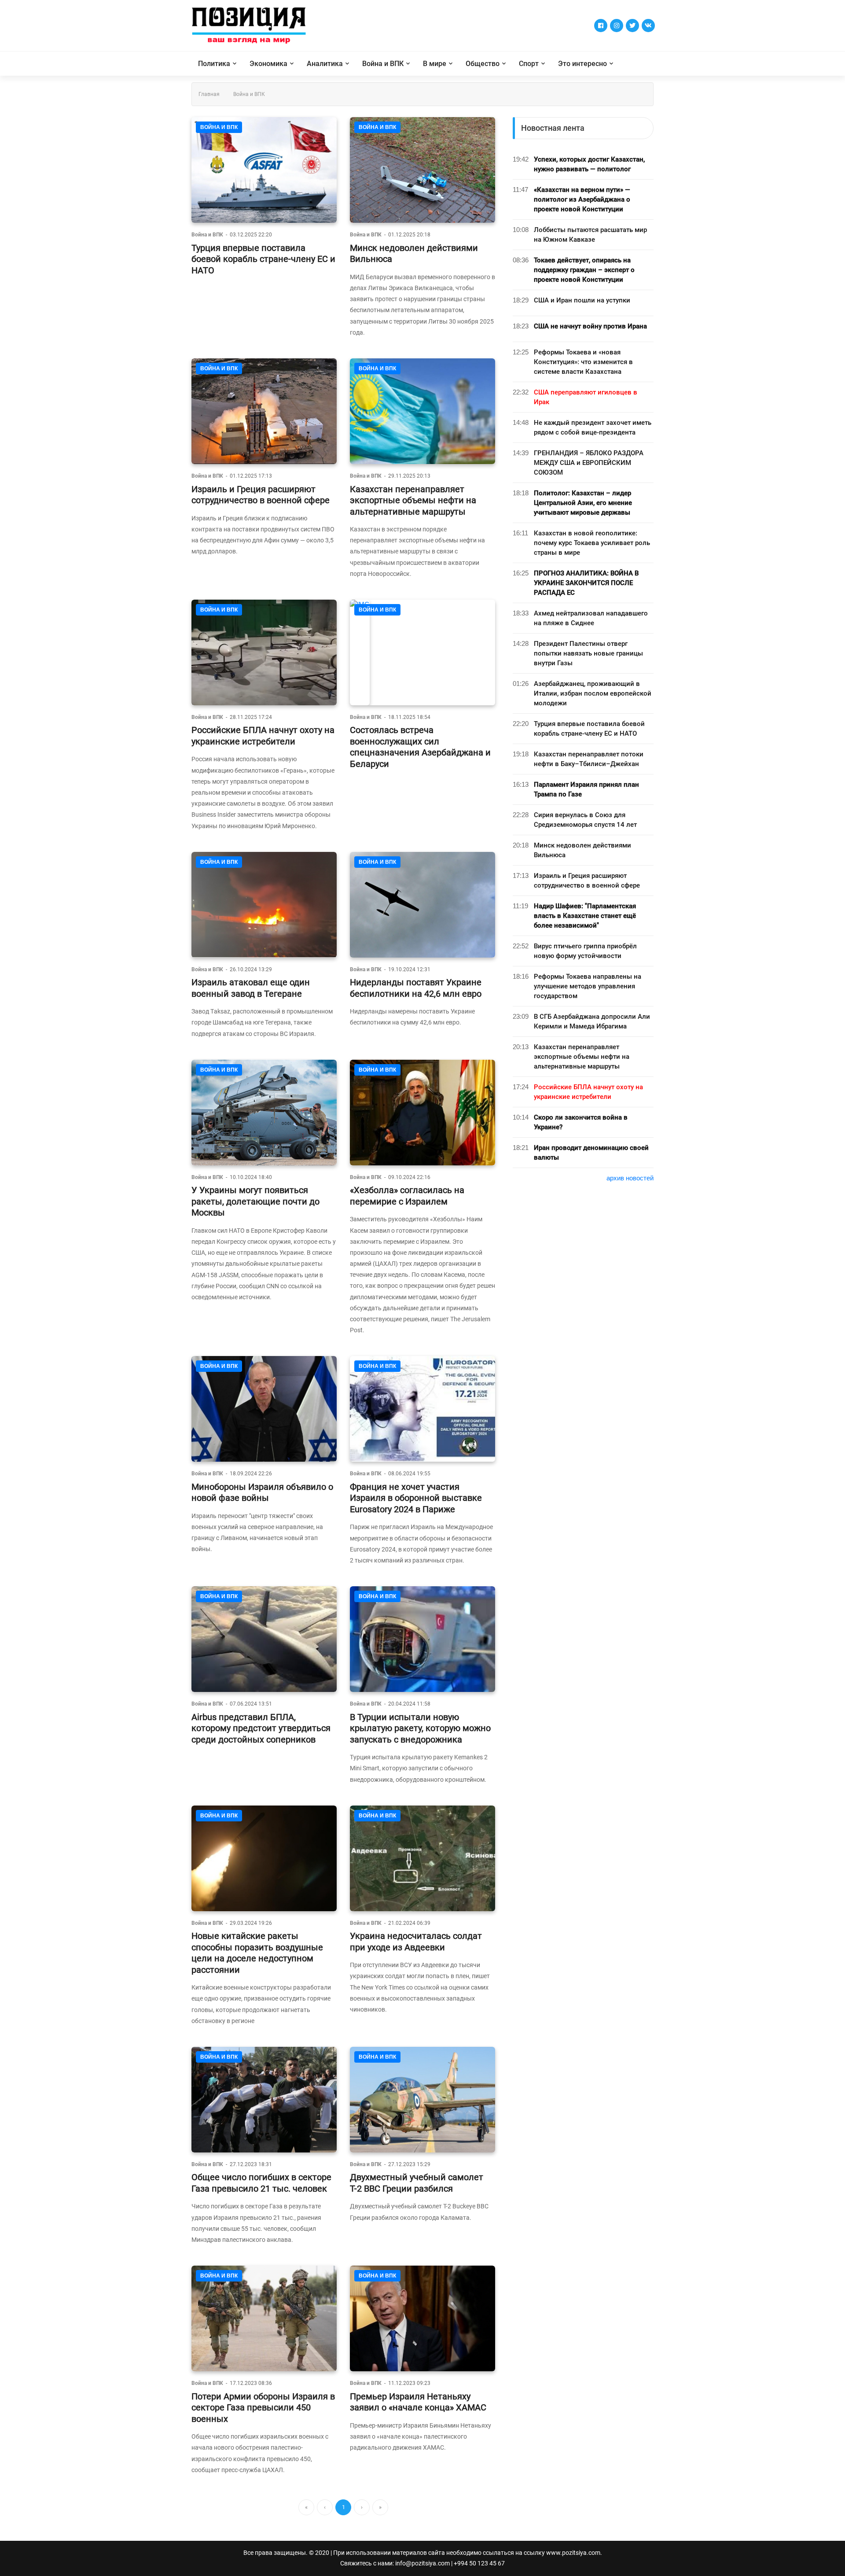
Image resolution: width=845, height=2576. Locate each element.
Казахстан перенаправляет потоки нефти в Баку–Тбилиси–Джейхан (589, 759)
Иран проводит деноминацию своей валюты (591, 1153)
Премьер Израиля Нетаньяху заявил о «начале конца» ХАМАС (418, 2402)
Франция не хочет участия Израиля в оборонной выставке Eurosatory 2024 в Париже (416, 1498)
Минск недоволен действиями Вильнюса (582, 850)
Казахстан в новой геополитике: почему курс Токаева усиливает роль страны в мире (592, 543)
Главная (209, 94)
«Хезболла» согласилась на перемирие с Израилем (407, 1196)
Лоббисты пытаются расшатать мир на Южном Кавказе (590, 235)
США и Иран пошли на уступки (582, 300)
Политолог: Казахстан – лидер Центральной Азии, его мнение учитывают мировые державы (583, 503)
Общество (483, 64)
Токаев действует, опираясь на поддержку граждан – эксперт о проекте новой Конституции (584, 270)
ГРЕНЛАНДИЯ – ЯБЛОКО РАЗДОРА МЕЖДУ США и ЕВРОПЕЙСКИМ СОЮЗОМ (589, 463)
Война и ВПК (383, 64)
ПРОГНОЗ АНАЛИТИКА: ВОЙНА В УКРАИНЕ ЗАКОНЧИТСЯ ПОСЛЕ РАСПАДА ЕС (586, 583)
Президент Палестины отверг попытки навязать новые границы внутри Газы (588, 653)
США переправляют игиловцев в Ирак (586, 397)
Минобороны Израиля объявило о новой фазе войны (262, 1493)
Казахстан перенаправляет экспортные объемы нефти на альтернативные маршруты (413, 500)
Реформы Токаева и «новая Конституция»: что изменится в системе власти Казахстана (583, 362)
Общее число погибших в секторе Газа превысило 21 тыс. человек (261, 2183)
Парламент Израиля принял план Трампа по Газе (586, 789)
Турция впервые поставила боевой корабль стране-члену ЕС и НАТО (263, 259)
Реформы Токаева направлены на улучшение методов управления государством (588, 986)
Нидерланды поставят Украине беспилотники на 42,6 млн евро (416, 988)
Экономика (268, 64)
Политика (214, 64)
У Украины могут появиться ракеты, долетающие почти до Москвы (255, 1201)
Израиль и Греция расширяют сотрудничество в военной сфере (261, 495)
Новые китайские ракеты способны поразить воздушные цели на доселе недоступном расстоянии (257, 1953)
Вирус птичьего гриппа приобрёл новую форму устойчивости (585, 951)
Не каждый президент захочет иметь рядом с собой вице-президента (593, 427)
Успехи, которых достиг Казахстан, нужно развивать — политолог (589, 164)
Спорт (529, 64)
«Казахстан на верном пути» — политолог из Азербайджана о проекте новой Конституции (582, 199)
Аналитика (325, 64)
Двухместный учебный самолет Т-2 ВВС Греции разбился (417, 2183)
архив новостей (630, 1178)
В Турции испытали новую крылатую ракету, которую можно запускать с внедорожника (420, 1728)
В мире (435, 64)
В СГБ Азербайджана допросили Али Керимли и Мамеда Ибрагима (592, 1021)
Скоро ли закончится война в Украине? (581, 1122)
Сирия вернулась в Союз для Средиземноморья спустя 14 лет (585, 820)
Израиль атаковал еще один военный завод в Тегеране (251, 988)
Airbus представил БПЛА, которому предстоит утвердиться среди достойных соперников (261, 1728)
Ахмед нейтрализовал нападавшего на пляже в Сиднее (591, 618)
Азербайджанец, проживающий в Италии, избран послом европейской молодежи (593, 693)
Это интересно (582, 64)
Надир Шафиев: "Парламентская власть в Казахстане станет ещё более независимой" (585, 916)
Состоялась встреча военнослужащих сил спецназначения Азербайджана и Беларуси (420, 747)
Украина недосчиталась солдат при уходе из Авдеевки (416, 1942)
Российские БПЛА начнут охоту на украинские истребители (263, 736)
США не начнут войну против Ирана (590, 326)
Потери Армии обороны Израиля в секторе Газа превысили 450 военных (263, 2408)
